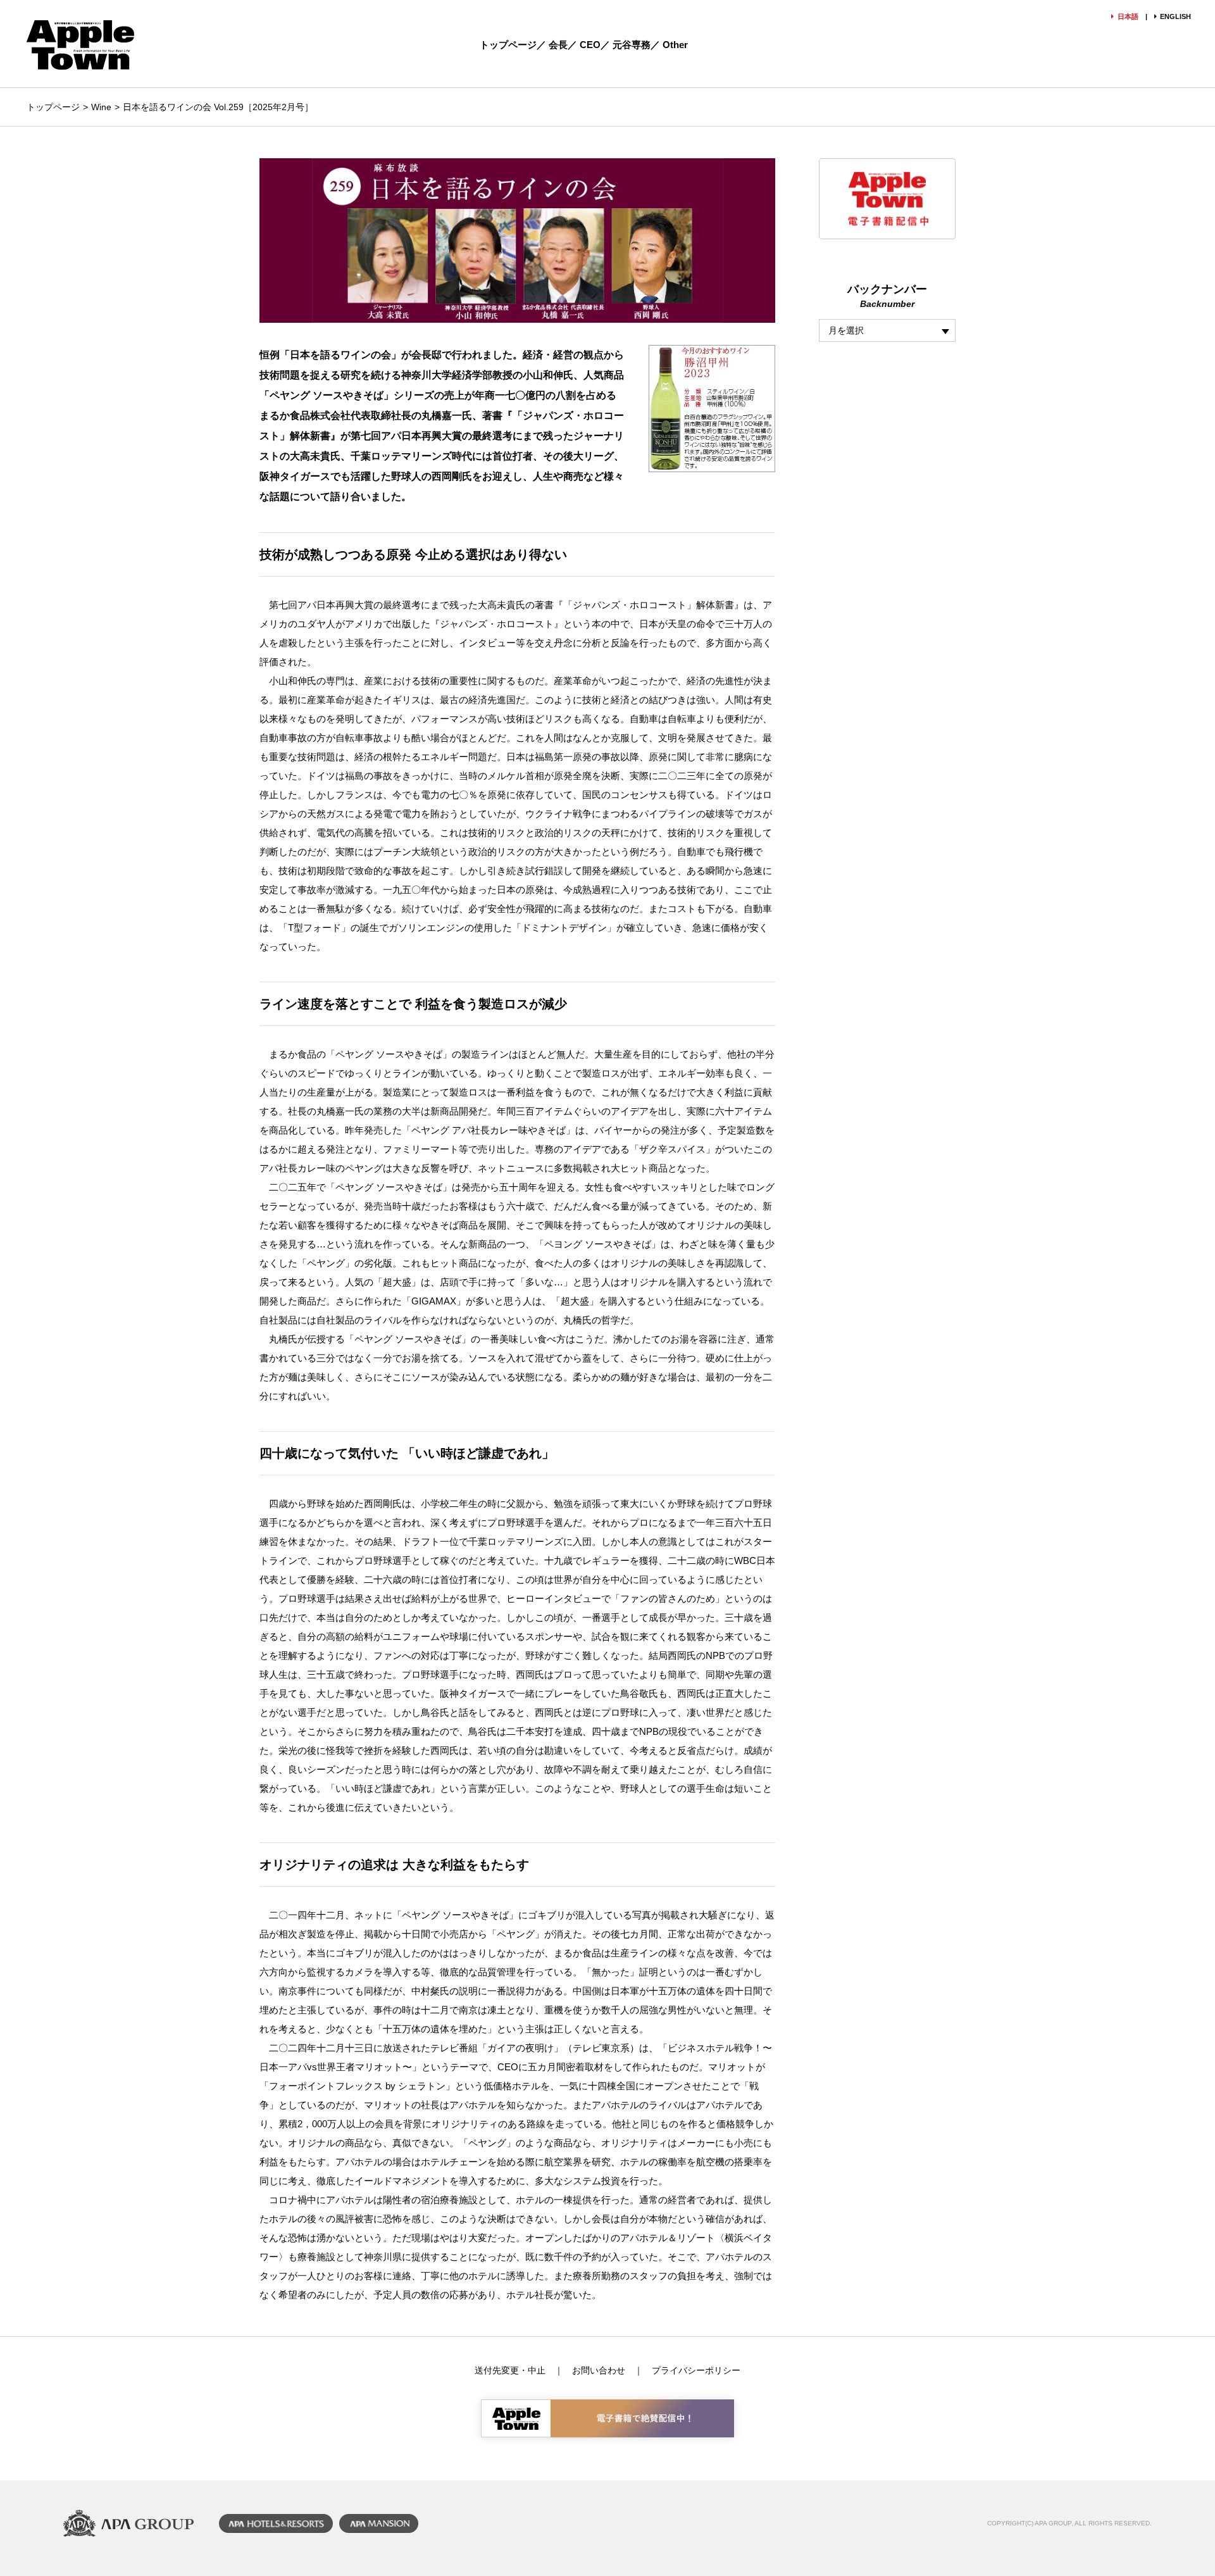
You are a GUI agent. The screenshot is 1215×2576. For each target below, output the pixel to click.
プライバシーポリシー (696, 2370)
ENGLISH (1175, 16)
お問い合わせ (599, 2370)
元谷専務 (632, 45)
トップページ (508, 45)
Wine (101, 107)
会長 (558, 45)
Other (675, 45)
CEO (590, 45)
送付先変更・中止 (510, 2370)
